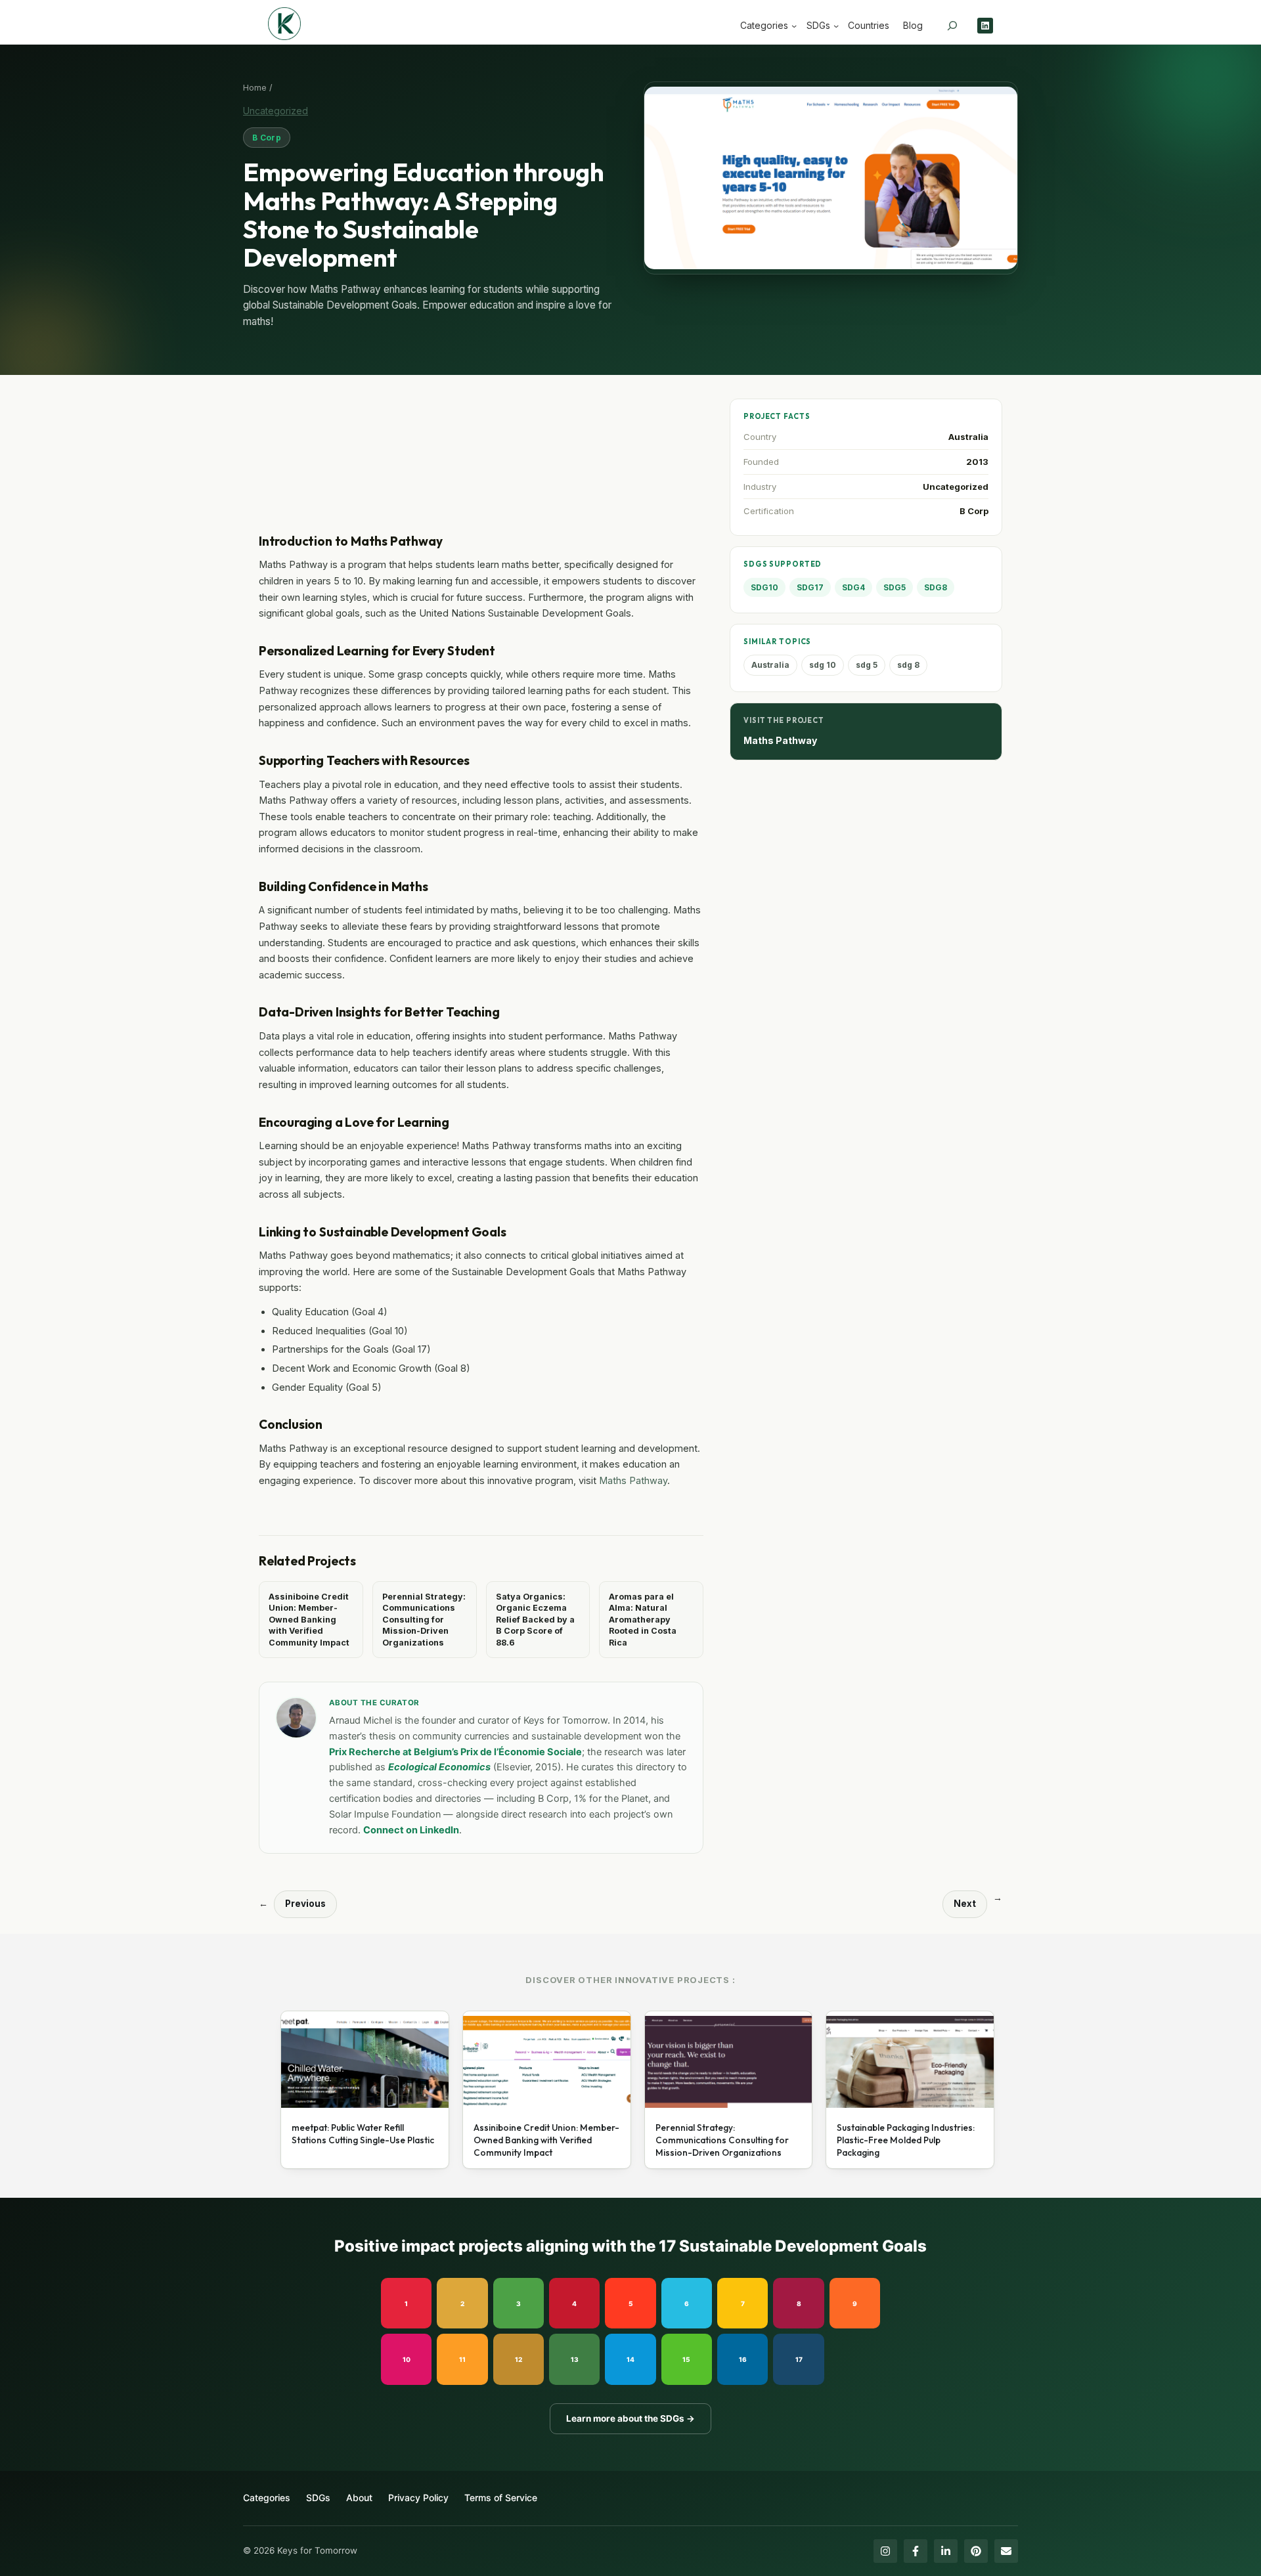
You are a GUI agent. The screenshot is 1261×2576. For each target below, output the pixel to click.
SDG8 (936, 587)
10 (407, 2359)
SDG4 (853, 587)
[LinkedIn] (946, 2551)
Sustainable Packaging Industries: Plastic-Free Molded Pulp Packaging (906, 2140)
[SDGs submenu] (836, 26)
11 (462, 2359)
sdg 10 (823, 665)
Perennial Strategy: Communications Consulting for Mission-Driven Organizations (424, 1620)
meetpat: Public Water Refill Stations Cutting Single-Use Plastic (363, 2134)
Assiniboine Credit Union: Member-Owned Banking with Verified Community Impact (309, 1620)
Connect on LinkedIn (411, 1830)
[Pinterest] (976, 2551)
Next (965, 1904)
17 (799, 2359)
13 (575, 2359)
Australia (968, 437)
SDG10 (764, 587)
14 (630, 2359)
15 (686, 2359)
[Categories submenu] (794, 26)
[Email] (1006, 2551)
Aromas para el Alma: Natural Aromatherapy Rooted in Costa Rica (643, 1620)
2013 (977, 462)
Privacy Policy (418, 2498)
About (359, 2498)
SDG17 (810, 587)
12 (519, 2359)
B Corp (267, 138)
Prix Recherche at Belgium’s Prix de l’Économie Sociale (455, 1752)
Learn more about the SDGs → (630, 2418)
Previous (305, 1904)
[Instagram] (885, 2551)
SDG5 (895, 587)
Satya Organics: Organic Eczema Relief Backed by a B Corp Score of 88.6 (535, 1620)
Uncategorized (276, 111)
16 (743, 2359)
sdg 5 (867, 665)
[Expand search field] (952, 26)
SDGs (318, 2498)
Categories (267, 2498)
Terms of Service (501, 2498)
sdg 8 (908, 665)
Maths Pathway (633, 1480)
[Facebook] (916, 2551)
